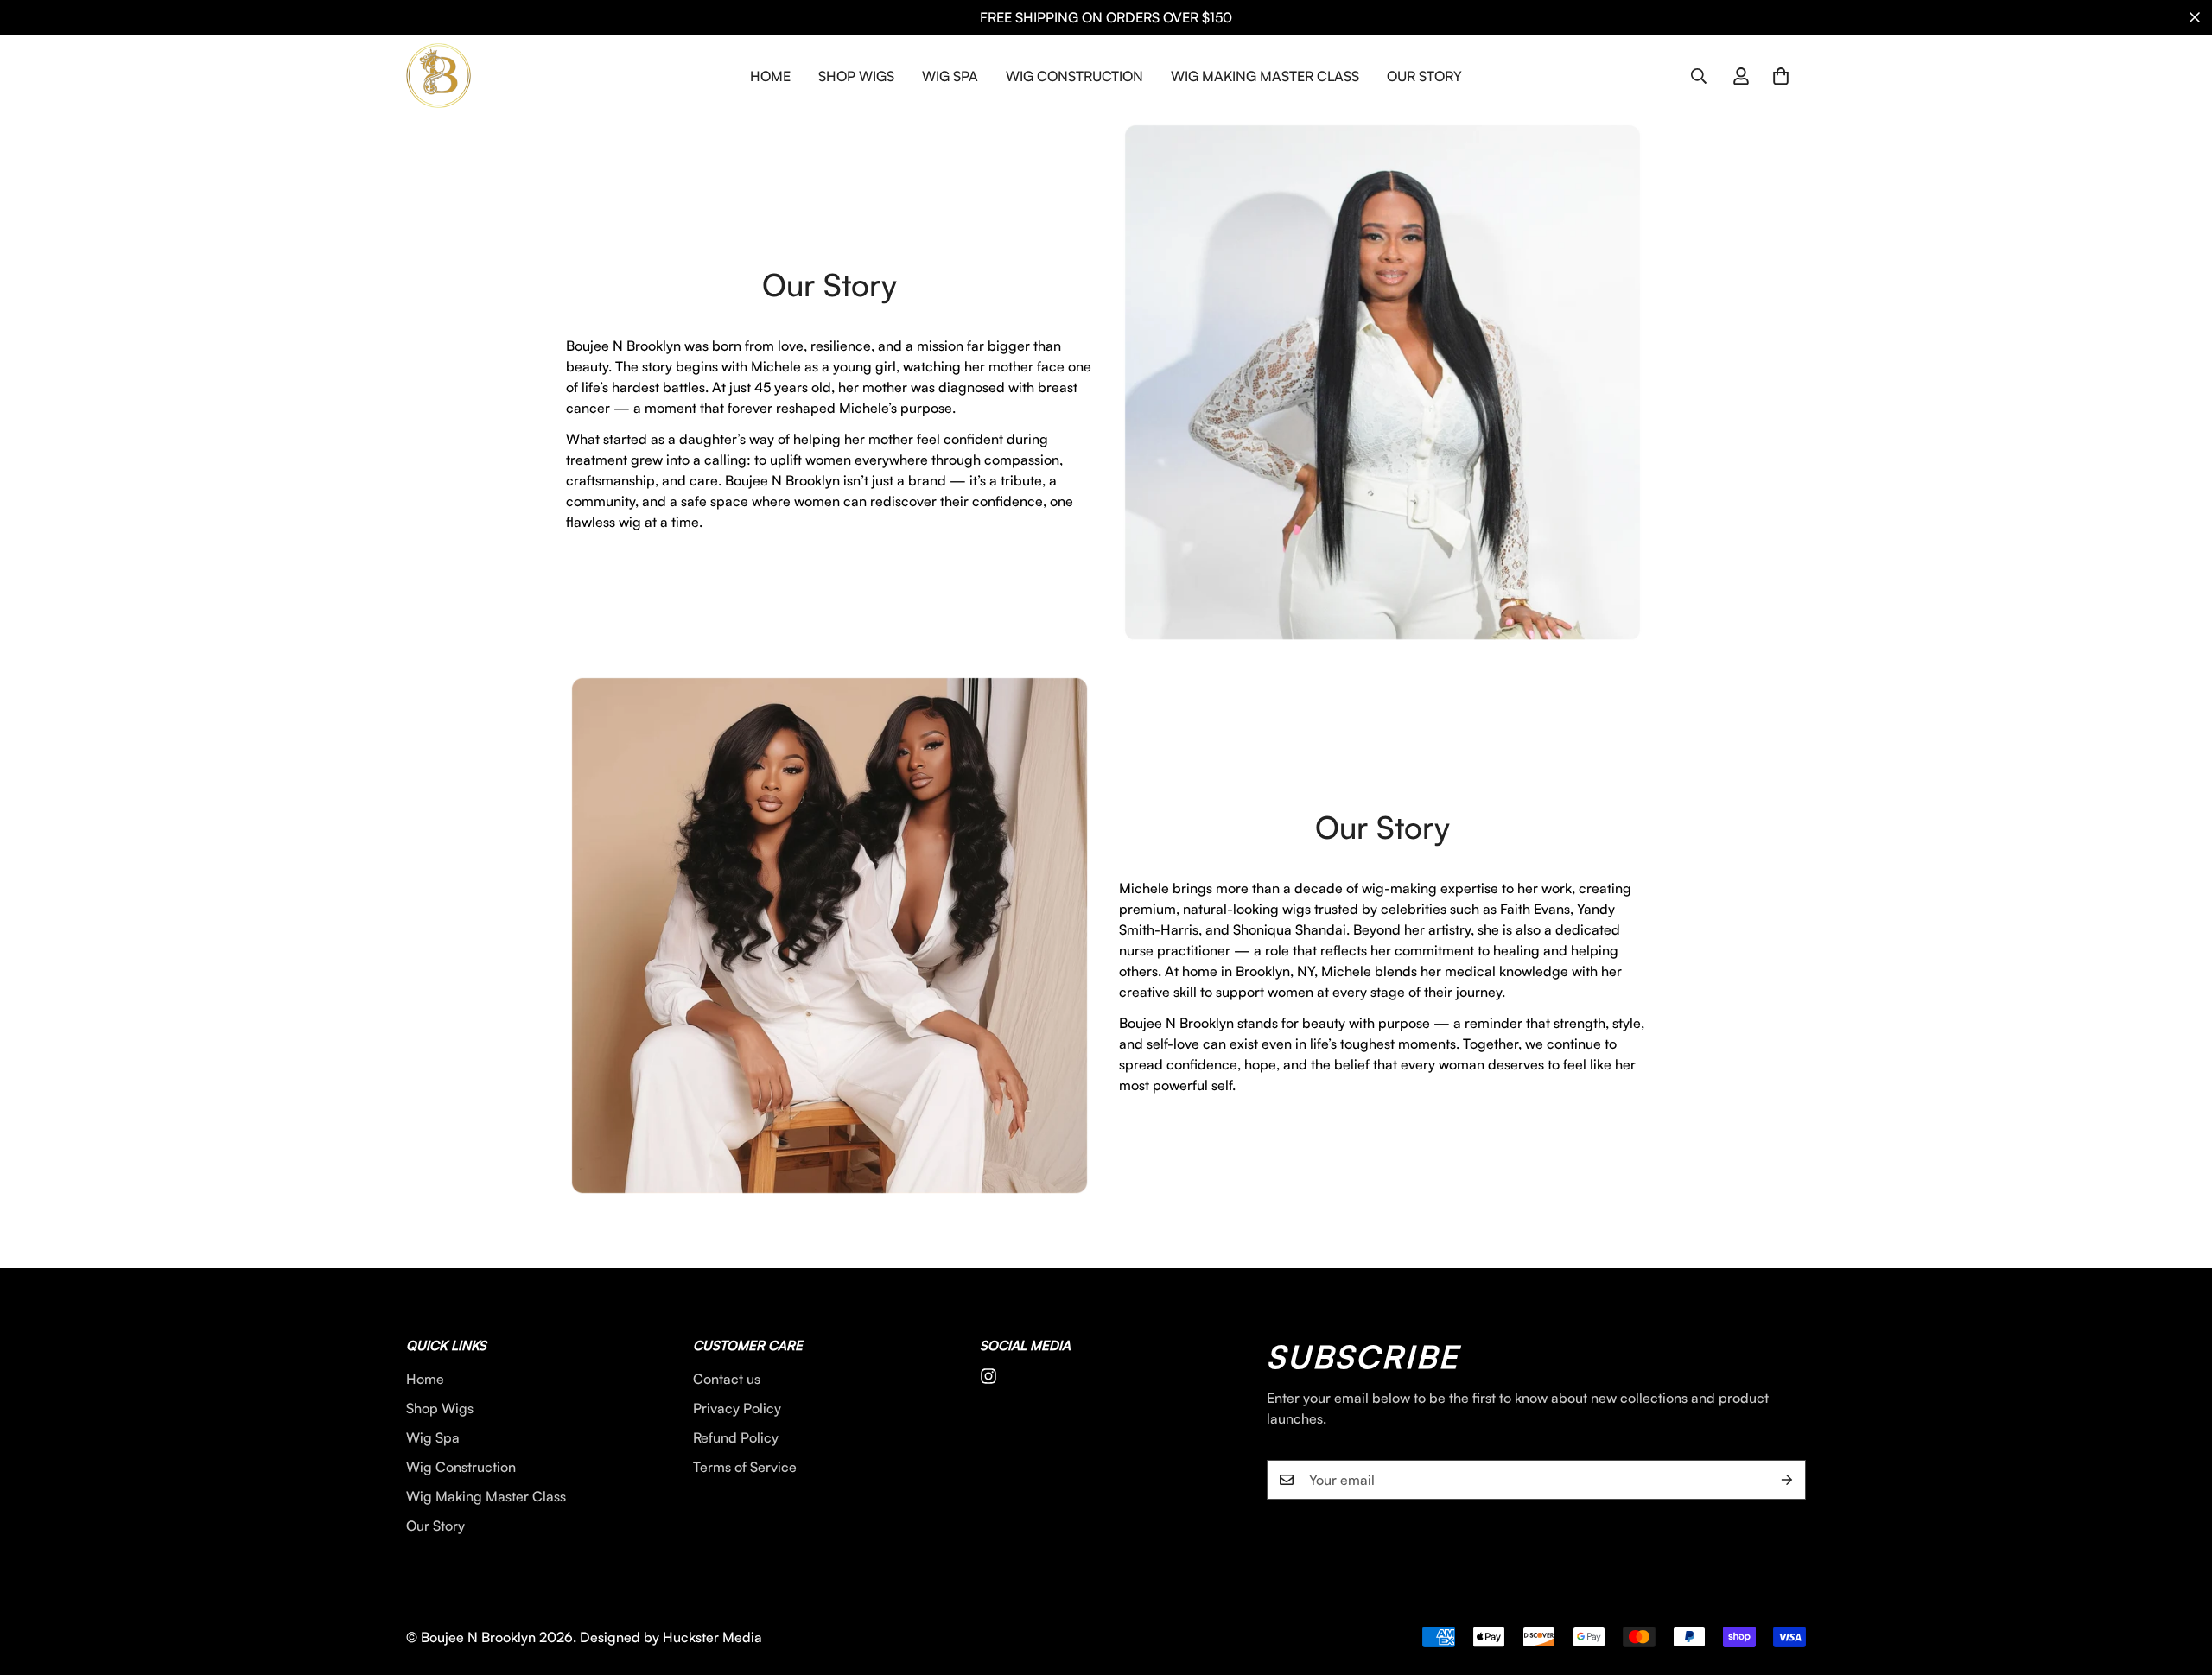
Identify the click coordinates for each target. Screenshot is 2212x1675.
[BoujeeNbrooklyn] (439, 76)
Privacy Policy (737, 1408)
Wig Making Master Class (1265, 76)
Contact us (727, 1379)
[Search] (1699, 76)
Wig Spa (950, 76)
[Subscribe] (1787, 1480)
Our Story (1424, 76)
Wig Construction (1074, 76)
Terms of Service (745, 1467)
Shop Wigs (856, 76)
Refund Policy (736, 1437)
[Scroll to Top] (2178, 1581)
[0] (1781, 76)
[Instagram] (988, 1376)
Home (770, 76)
